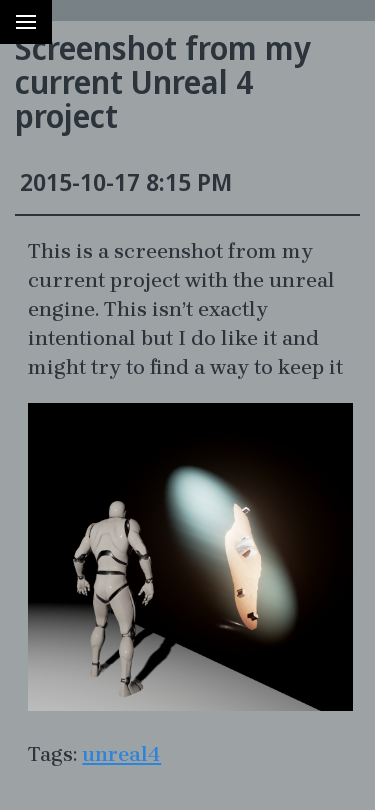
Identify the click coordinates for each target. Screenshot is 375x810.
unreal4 (121, 754)
